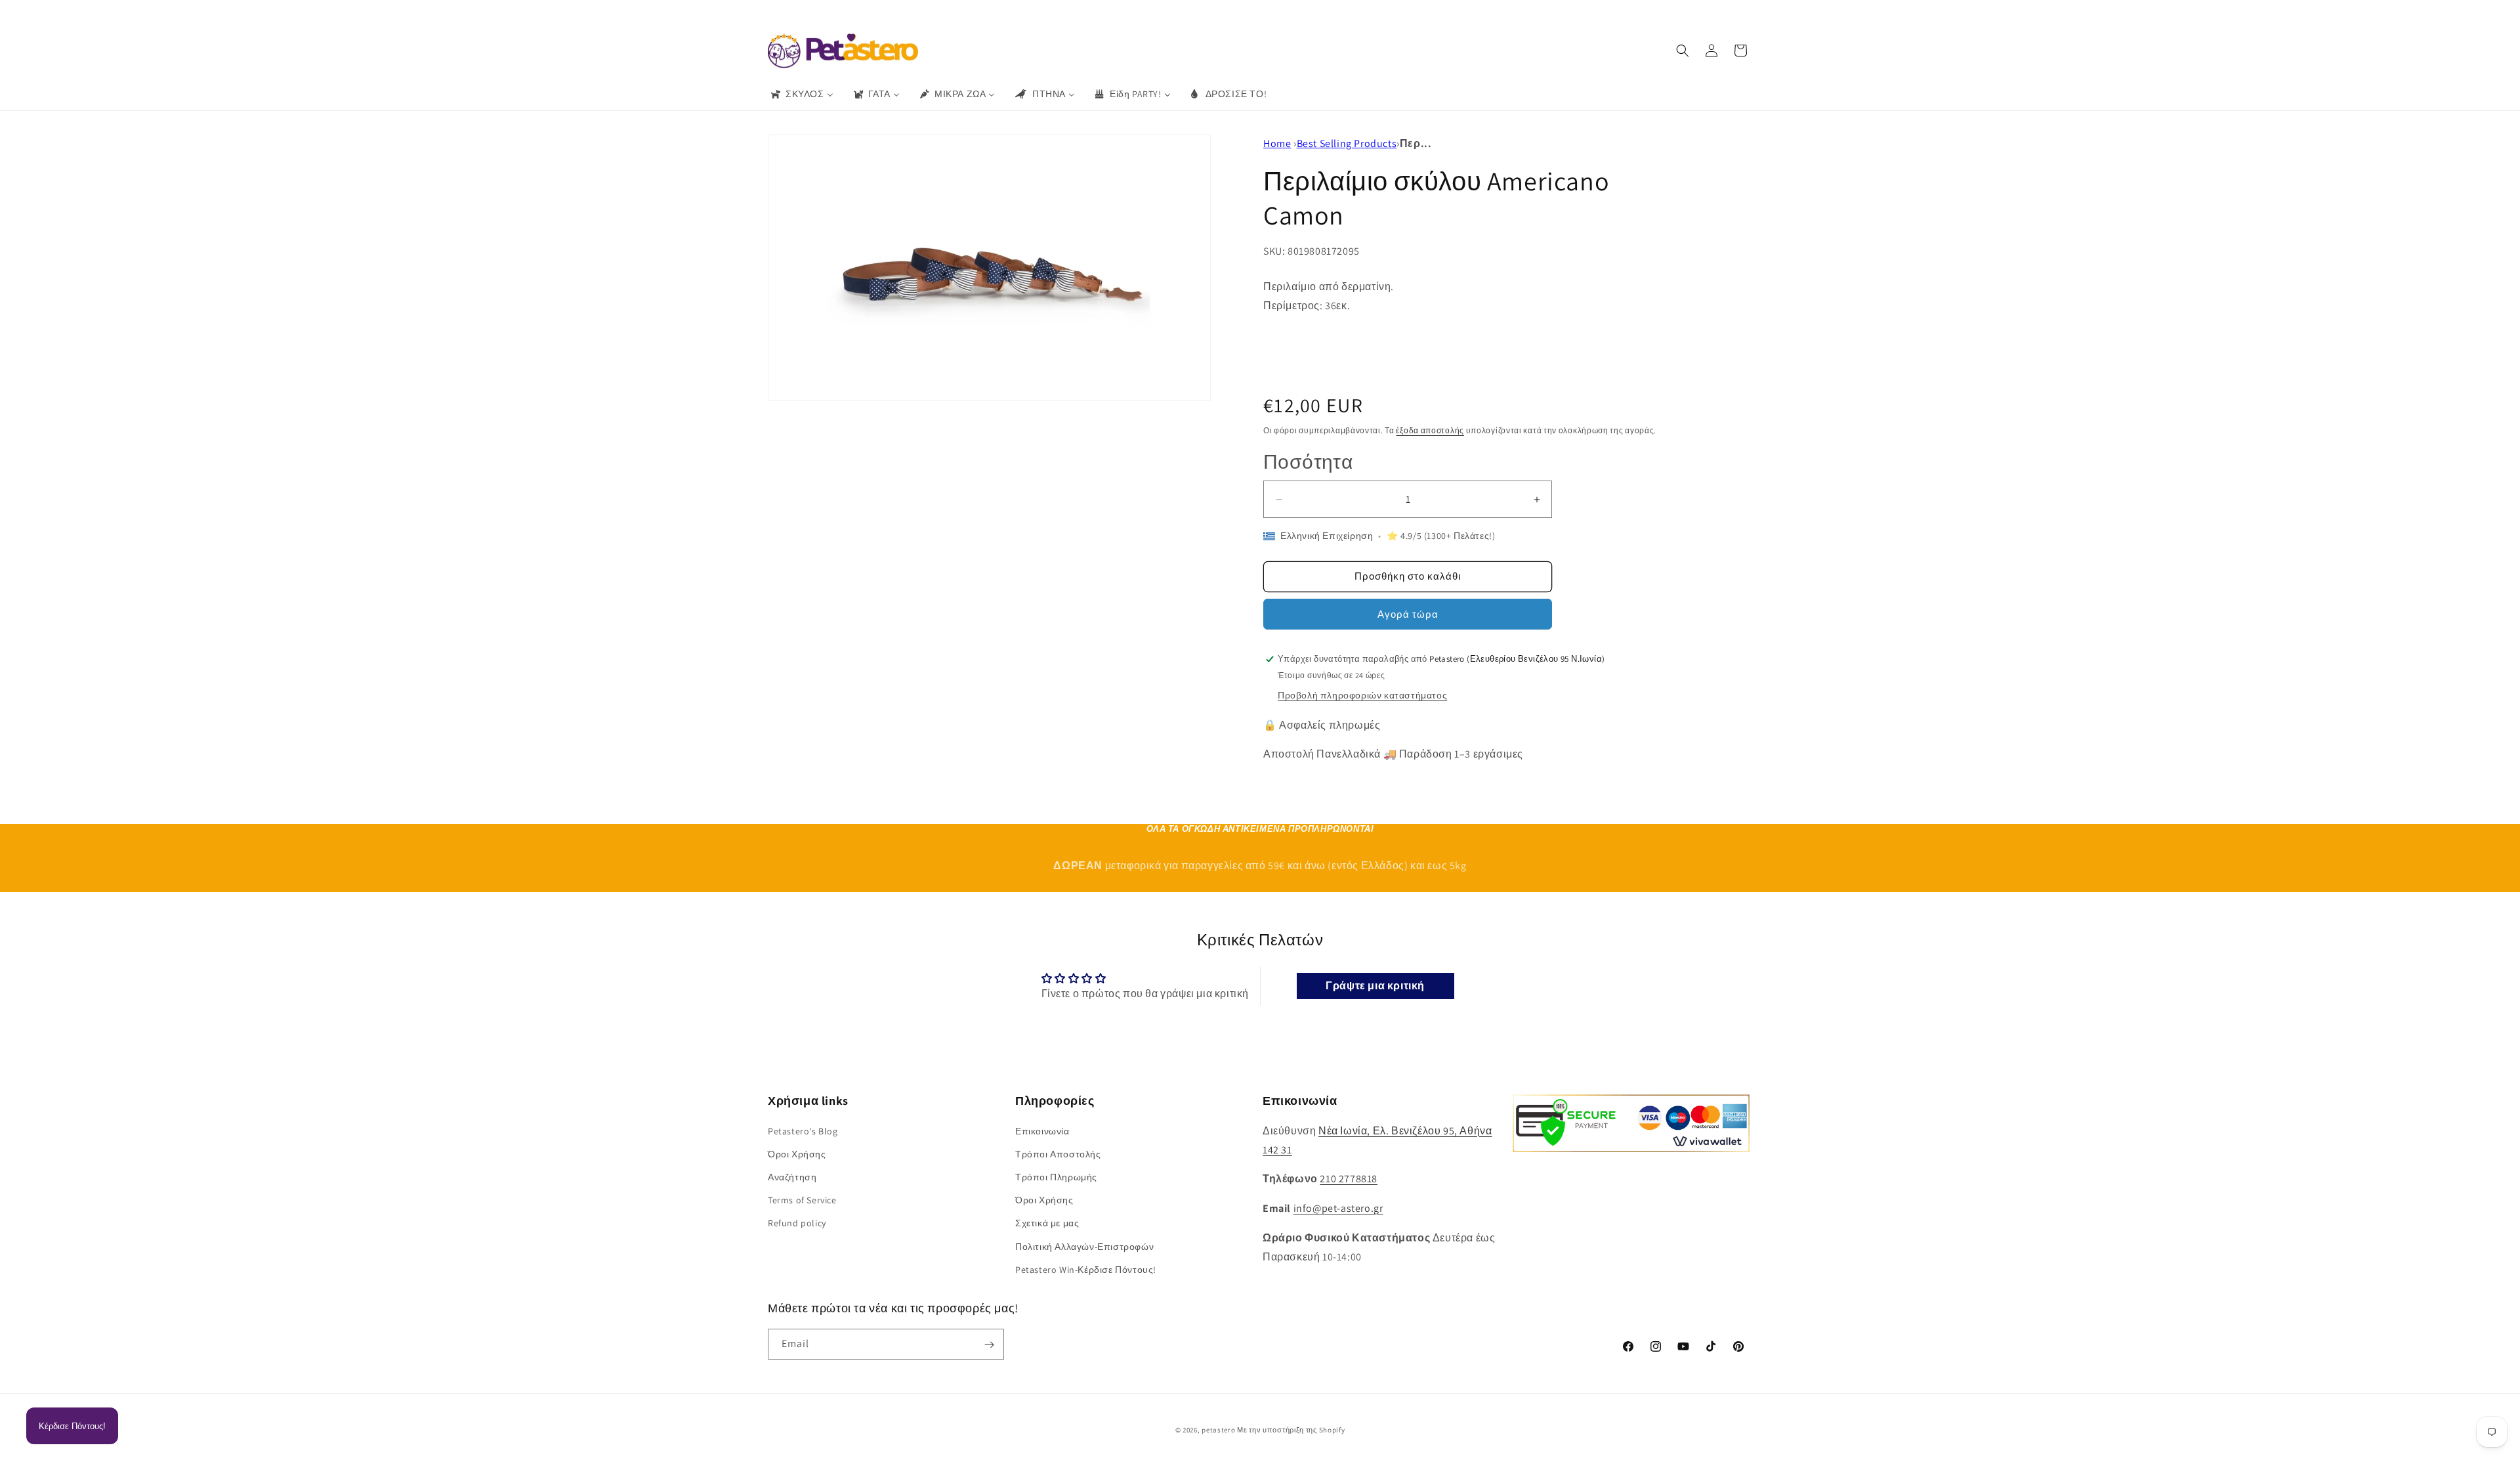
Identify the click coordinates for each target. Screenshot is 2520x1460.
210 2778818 (1349, 1179)
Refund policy (797, 1223)
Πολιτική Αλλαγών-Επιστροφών (1084, 1246)
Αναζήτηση (792, 1176)
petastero (1218, 1430)
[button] (1683, 51)
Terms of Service (802, 1199)
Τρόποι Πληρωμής (1056, 1176)
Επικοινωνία (1042, 1130)
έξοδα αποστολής (1430, 430)
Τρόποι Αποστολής (1058, 1153)
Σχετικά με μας (1047, 1223)
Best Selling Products (1347, 143)
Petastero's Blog (803, 1130)
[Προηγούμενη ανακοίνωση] (1068, 12)
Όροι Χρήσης (797, 1153)
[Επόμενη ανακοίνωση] (1452, 12)
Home (1277, 143)
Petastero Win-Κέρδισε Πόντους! (1086, 1269)
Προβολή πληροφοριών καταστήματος (1362, 695)
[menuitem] (801, 94)
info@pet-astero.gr (1338, 1208)
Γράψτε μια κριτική (1375, 986)
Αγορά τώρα (1408, 614)
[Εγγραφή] (989, 1345)
